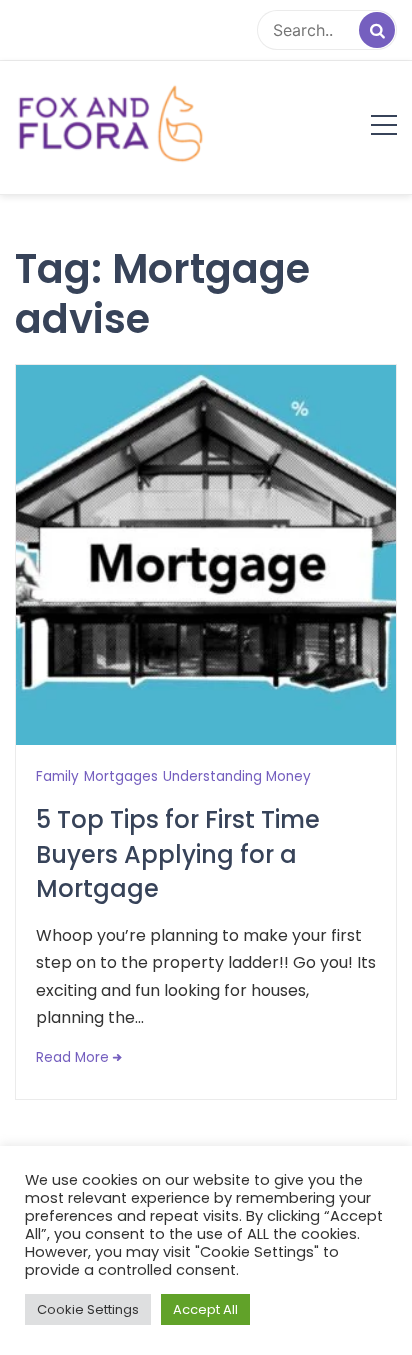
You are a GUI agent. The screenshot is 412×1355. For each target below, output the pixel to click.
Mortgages (121, 776)
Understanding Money (237, 776)
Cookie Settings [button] (88, 1309)
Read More (72, 1057)
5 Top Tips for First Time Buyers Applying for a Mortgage (178, 854)
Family (57, 776)
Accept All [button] (205, 1309)
